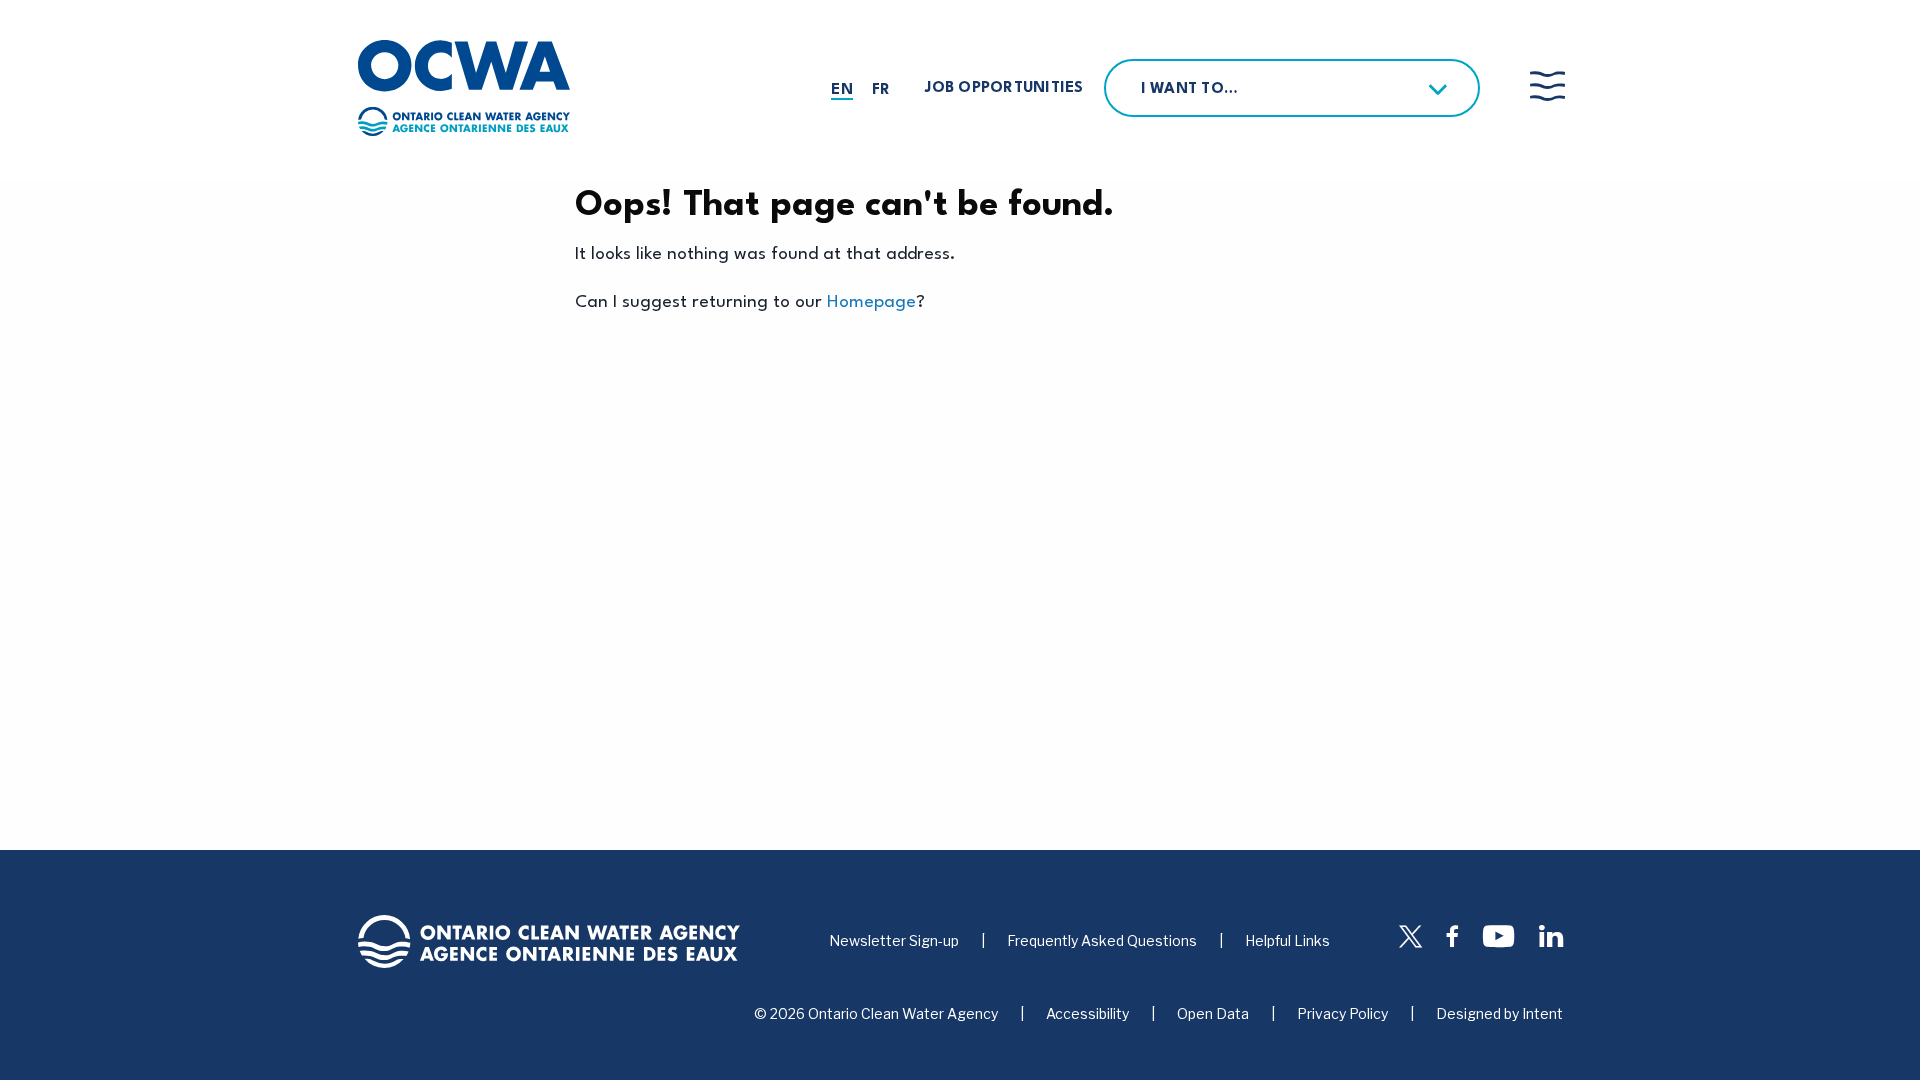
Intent (1542, 1013)
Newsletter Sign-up (894, 940)
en (842, 90)
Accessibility (1087, 1014)
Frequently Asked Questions (1102, 940)
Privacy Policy (1342, 1014)
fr (881, 90)
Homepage (871, 302)
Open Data (1213, 1014)
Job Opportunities (1004, 88)
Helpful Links (1287, 940)
